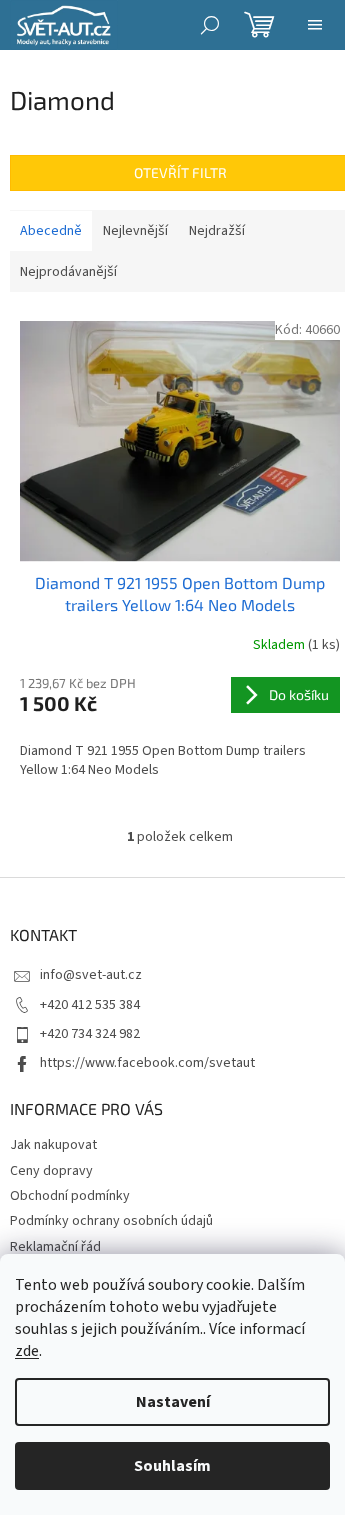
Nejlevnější (135, 231)
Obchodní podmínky (70, 1196)
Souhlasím (172, 1466)
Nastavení (173, 1402)
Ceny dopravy (51, 1171)
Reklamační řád (55, 1247)
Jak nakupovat (53, 1145)
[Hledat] (210, 25)
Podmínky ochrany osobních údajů (111, 1221)
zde (27, 1351)
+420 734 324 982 (90, 1034)
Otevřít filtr (180, 172)
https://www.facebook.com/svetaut (147, 1063)
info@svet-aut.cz (91, 975)
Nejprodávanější (68, 272)
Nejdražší (217, 231)
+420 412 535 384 (90, 1005)
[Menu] (315, 25)
